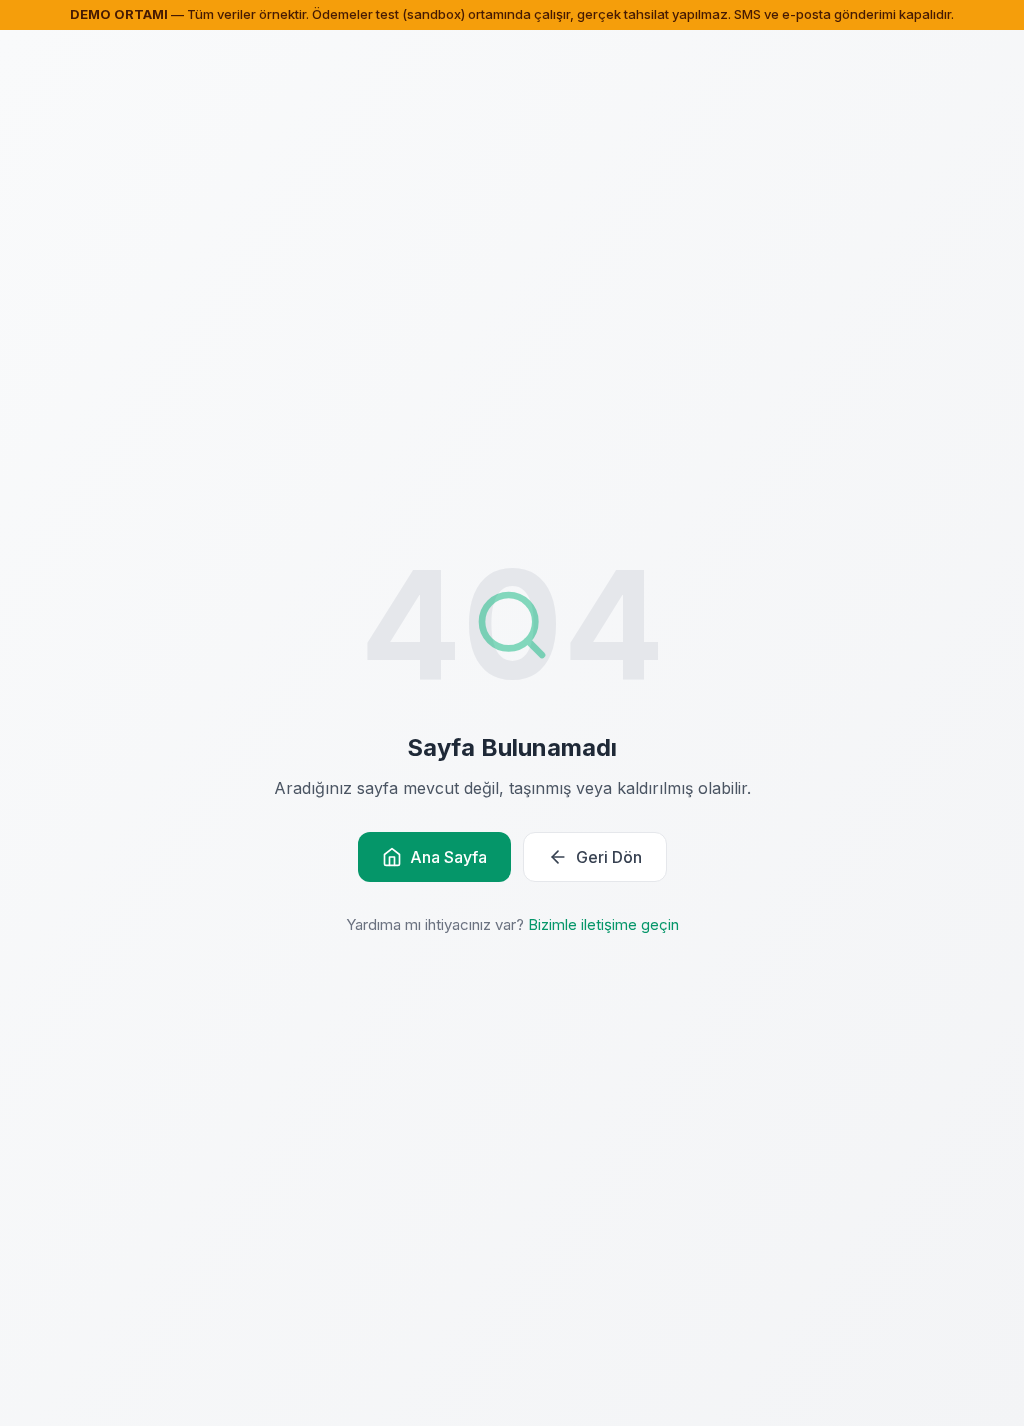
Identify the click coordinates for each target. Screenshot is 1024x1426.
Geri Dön (609, 857)
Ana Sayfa (448, 857)
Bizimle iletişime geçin (603, 924)
